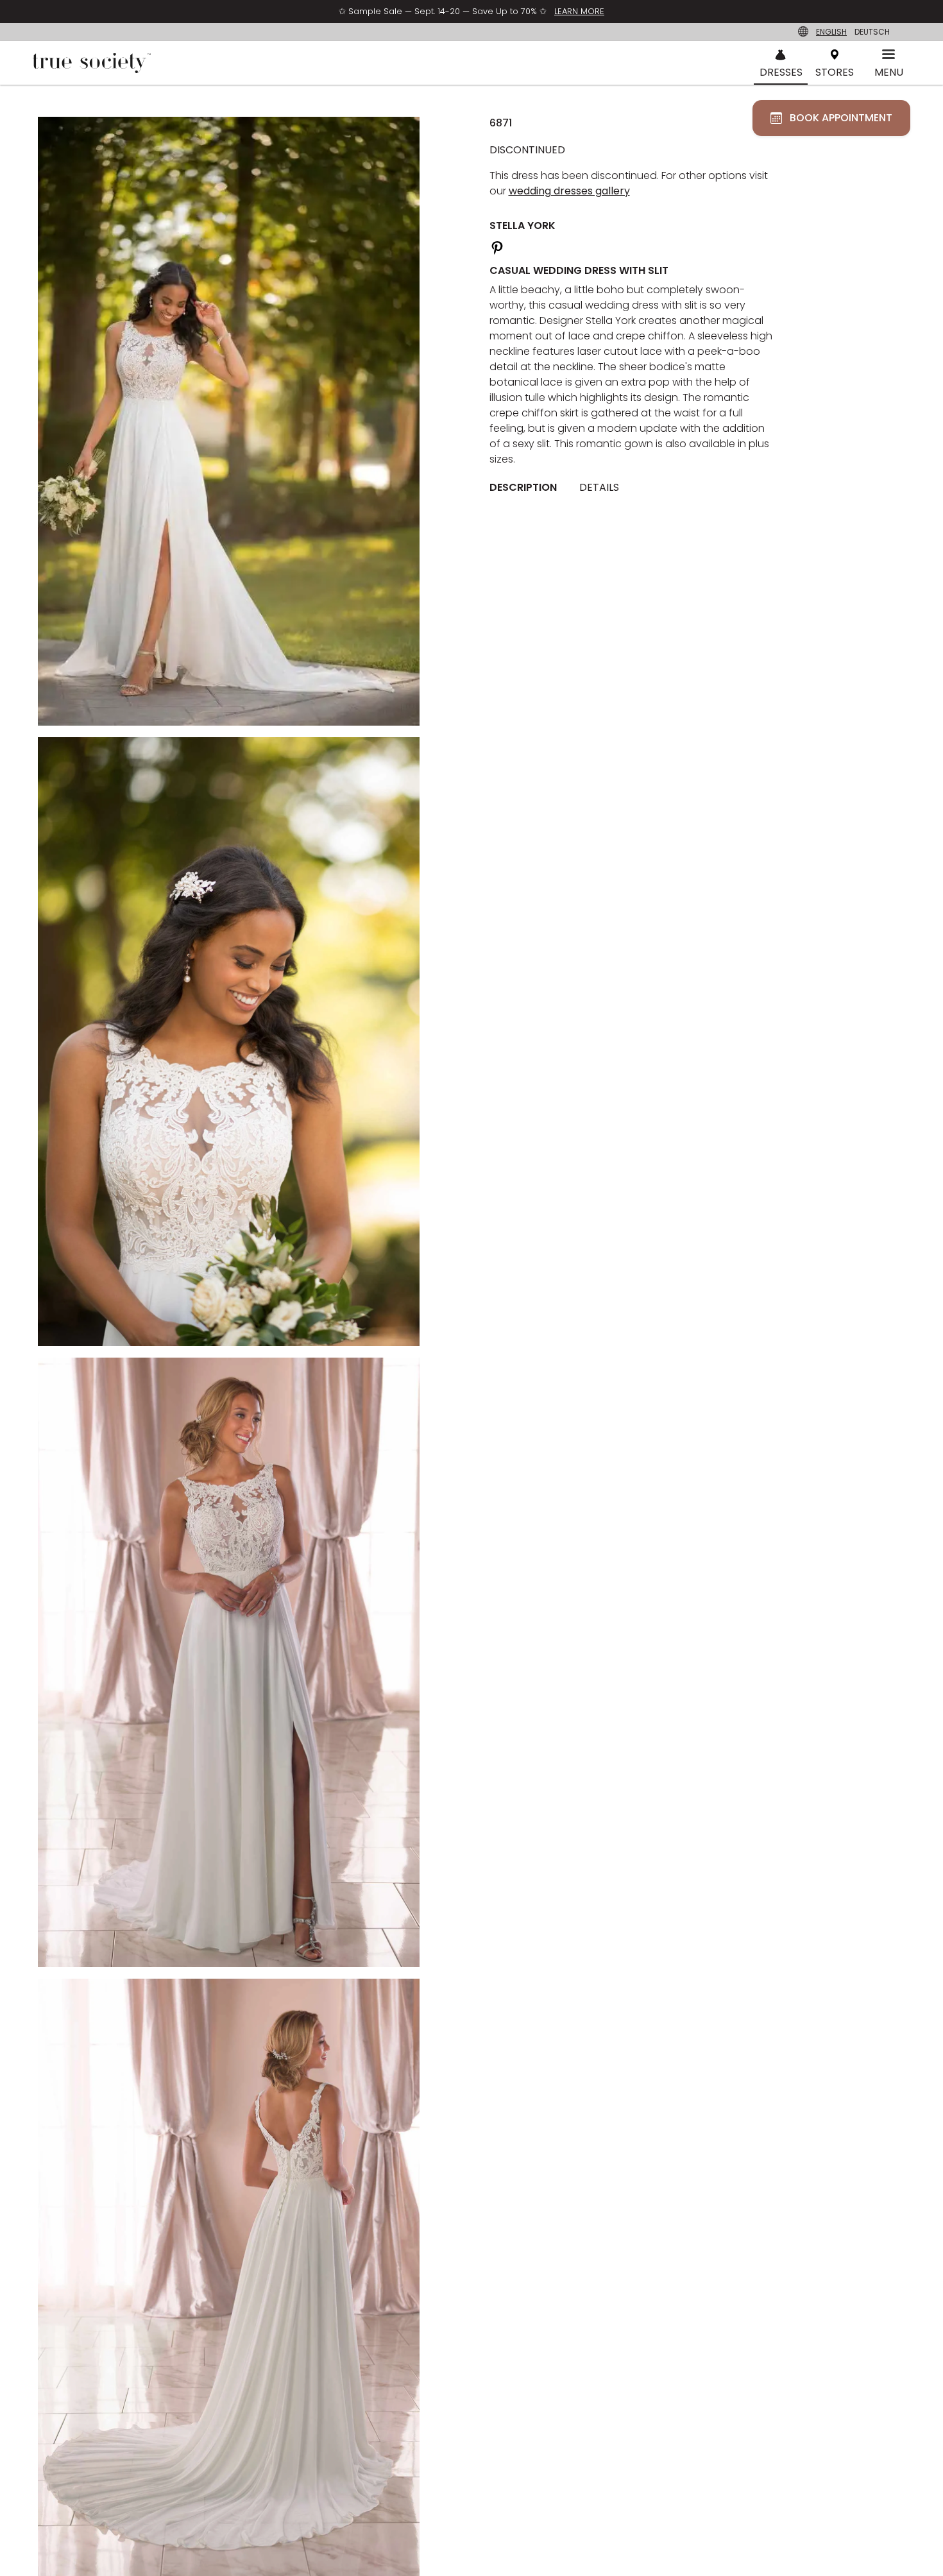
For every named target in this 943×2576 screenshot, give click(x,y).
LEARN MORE (579, 11)
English (831, 32)
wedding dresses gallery (569, 191)
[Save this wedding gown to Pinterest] (497, 246)
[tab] (528, 488)
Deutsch (872, 32)
